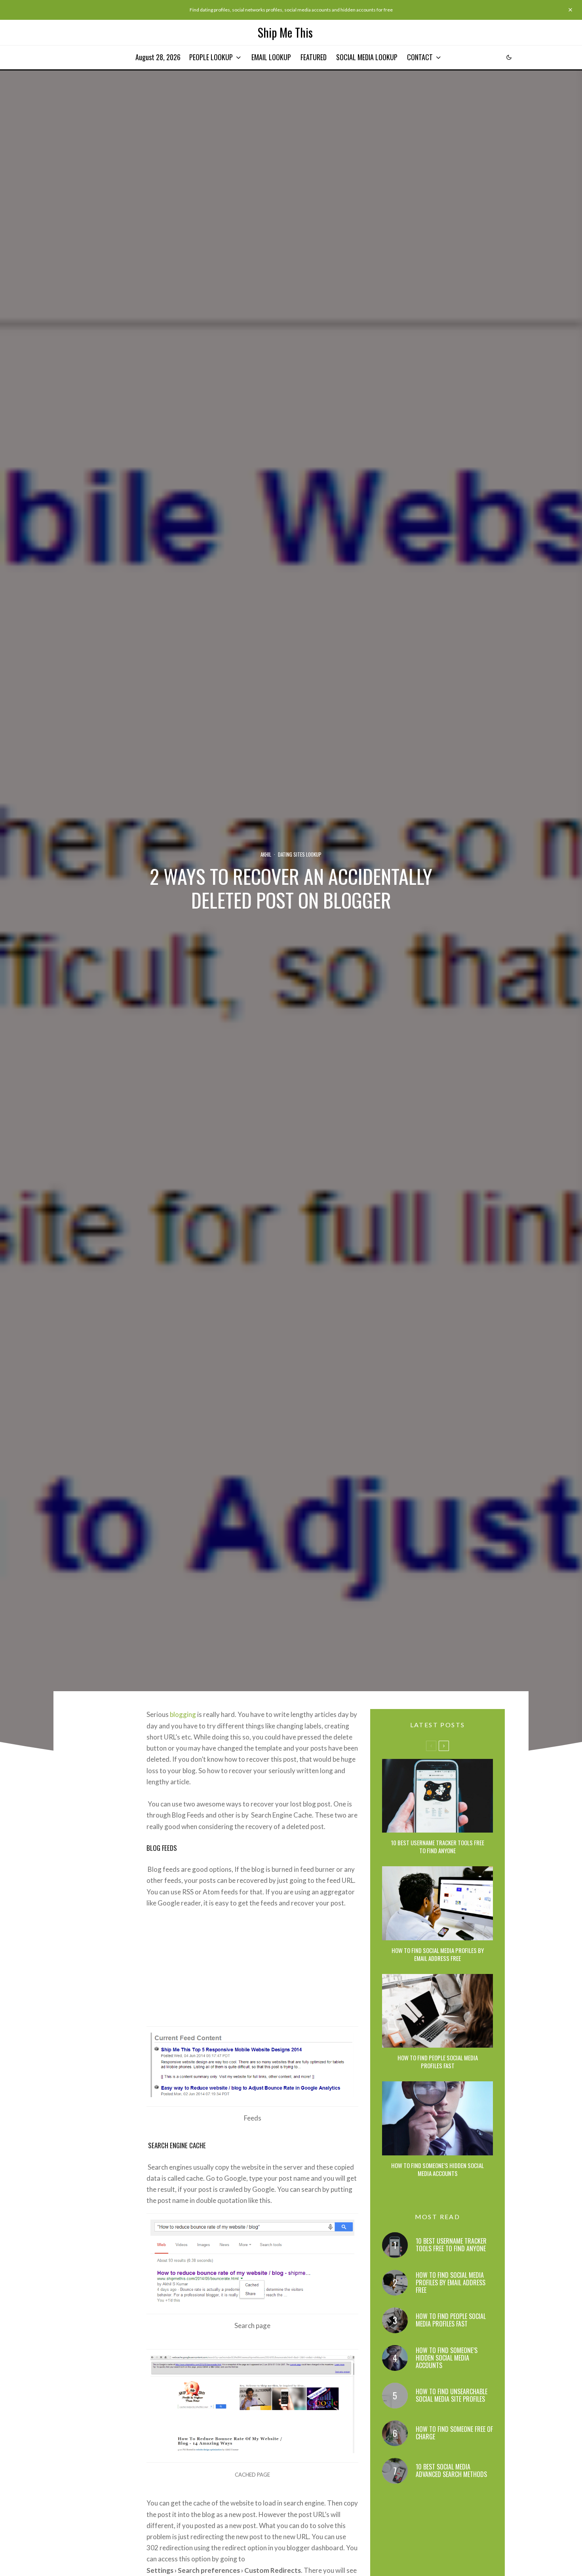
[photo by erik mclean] (437, 1796)
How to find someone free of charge (454, 2433)
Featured (314, 57)
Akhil (266, 854)
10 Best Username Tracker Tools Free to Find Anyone (437, 1846)
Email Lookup (271, 57)
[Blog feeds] (252, 2066)
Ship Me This (285, 32)
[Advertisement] (252, 1971)
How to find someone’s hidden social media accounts (437, 2169)
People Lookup (211, 57)
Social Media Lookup (367, 57)
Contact (420, 57)
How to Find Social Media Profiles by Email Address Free (438, 1954)
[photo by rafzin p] (437, 1903)
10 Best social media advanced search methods (451, 2471)
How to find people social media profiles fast (438, 2062)
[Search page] (252, 2264)
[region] (103, 2519)
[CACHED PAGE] (252, 2406)
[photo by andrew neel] (437, 2011)
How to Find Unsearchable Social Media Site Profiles (452, 2395)
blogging (183, 1714)
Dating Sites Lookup (300, 854)
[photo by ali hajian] (437, 2118)
